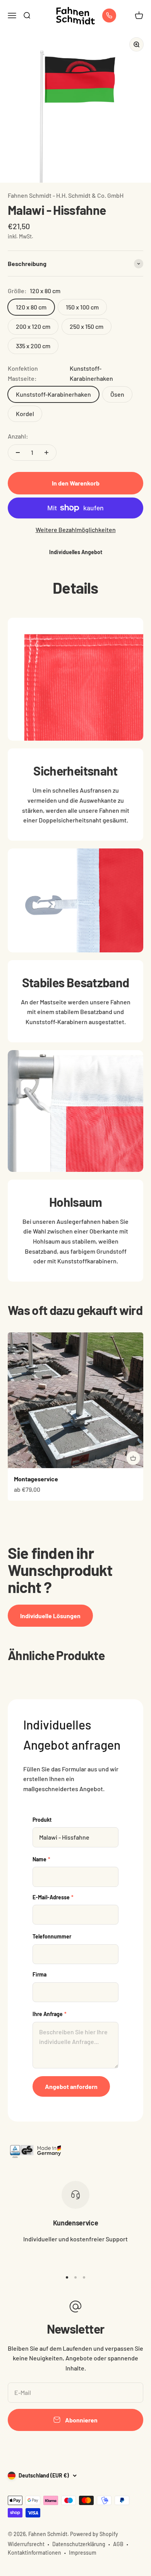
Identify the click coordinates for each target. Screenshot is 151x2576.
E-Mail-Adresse (53, 1897)
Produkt (42, 1820)
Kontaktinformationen (34, 2553)
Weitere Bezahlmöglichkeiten (76, 530)
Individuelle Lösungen (50, 1616)
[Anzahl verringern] (18, 453)
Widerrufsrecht (26, 2544)
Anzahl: (18, 436)
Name (41, 1859)
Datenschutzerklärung (79, 2544)
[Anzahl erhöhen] (46, 453)
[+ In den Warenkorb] (133, 1458)
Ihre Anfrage (50, 2014)
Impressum (83, 2553)
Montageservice (36, 1479)
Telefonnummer (52, 1936)
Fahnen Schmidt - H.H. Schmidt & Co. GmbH (66, 195)
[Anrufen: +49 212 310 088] (109, 16)
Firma (39, 1974)
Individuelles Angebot (76, 552)
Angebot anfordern (71, 2086)
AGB (118, 2544)
